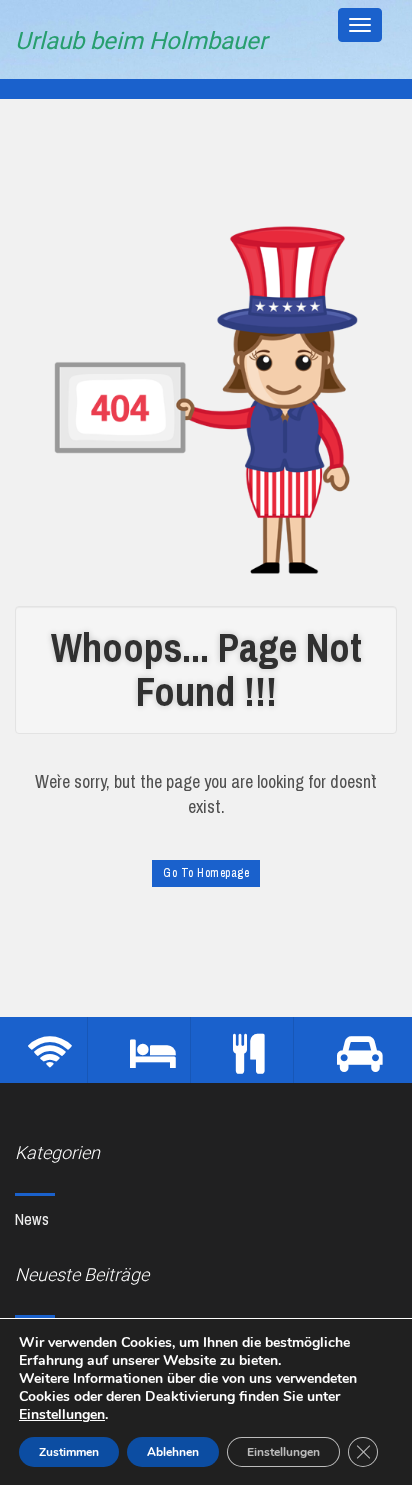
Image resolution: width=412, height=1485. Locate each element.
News (32, 1219)
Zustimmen (69, 1452)
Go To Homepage (206, 873)
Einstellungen (62, 1415)
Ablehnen (173, 1452)
